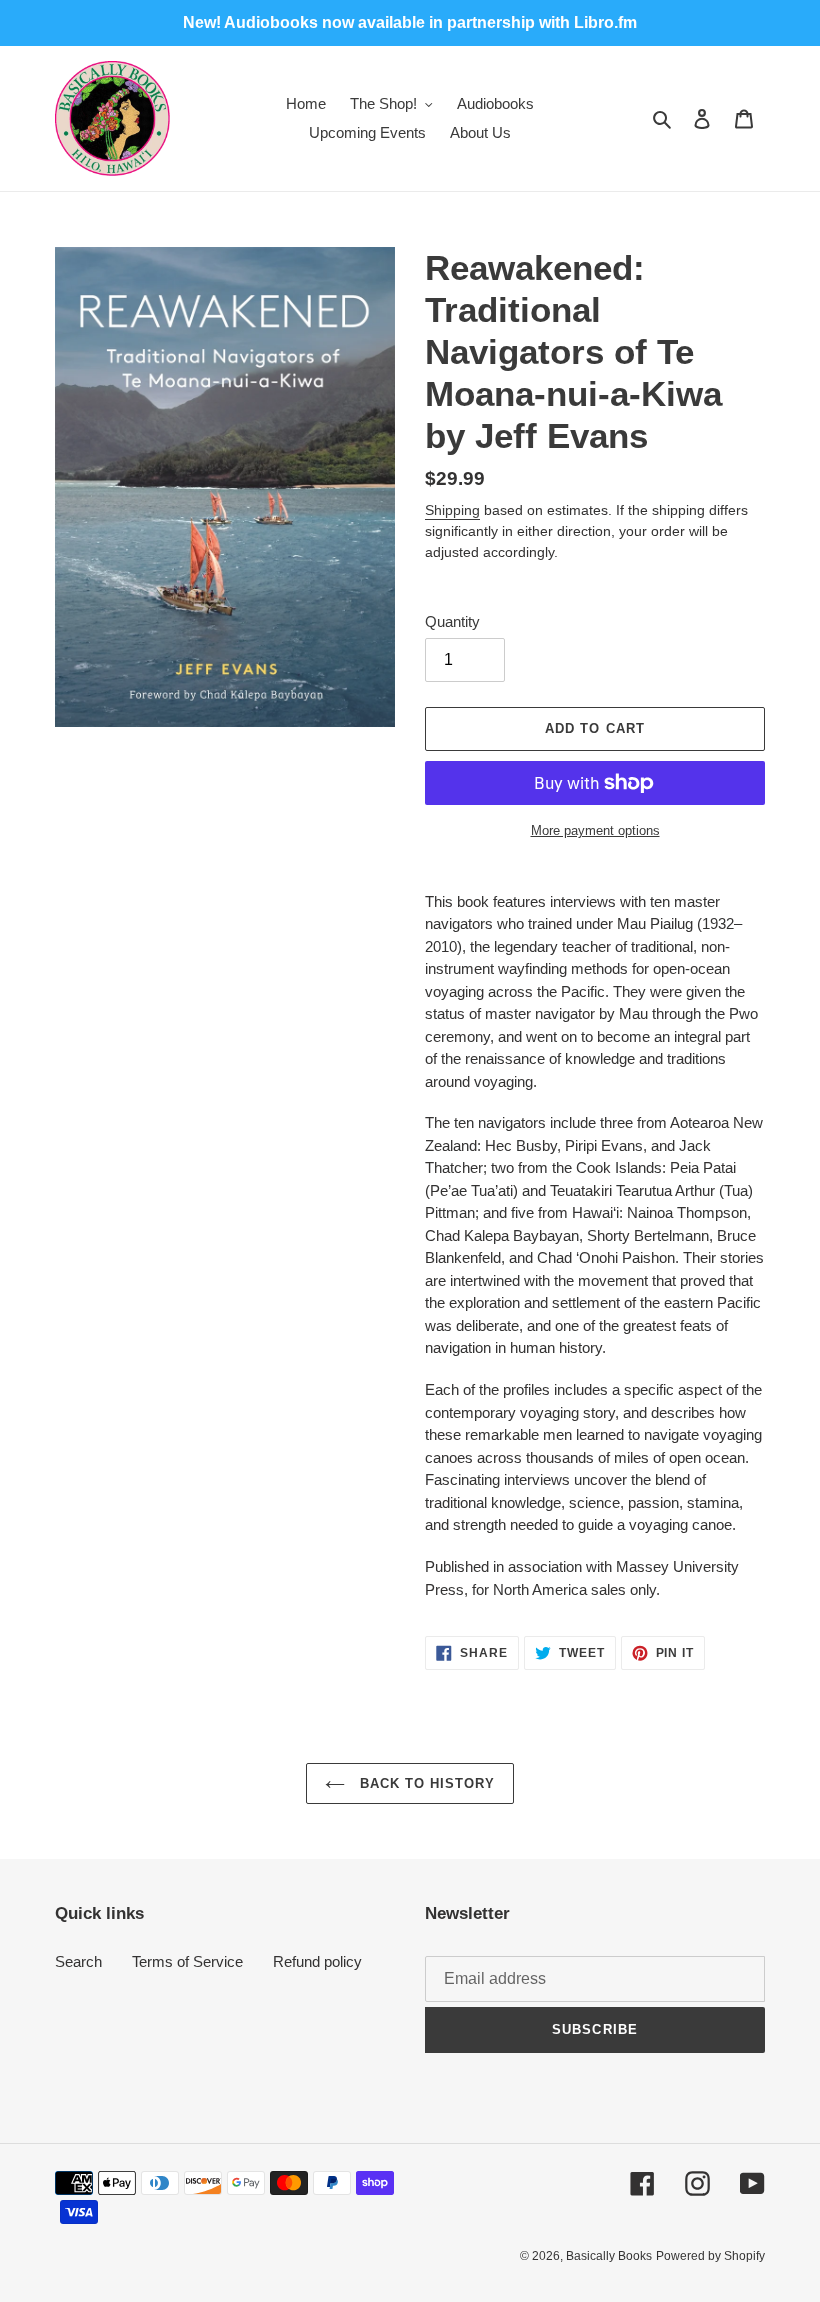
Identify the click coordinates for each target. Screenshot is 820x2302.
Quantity (452, 621)
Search (78, 1961)
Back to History (425, 1783)
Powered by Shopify (710, 2256)
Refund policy (317, 1961)
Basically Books (609, 2256)
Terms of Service (187, 1961)
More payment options (595, 830)
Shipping (452, 510)
